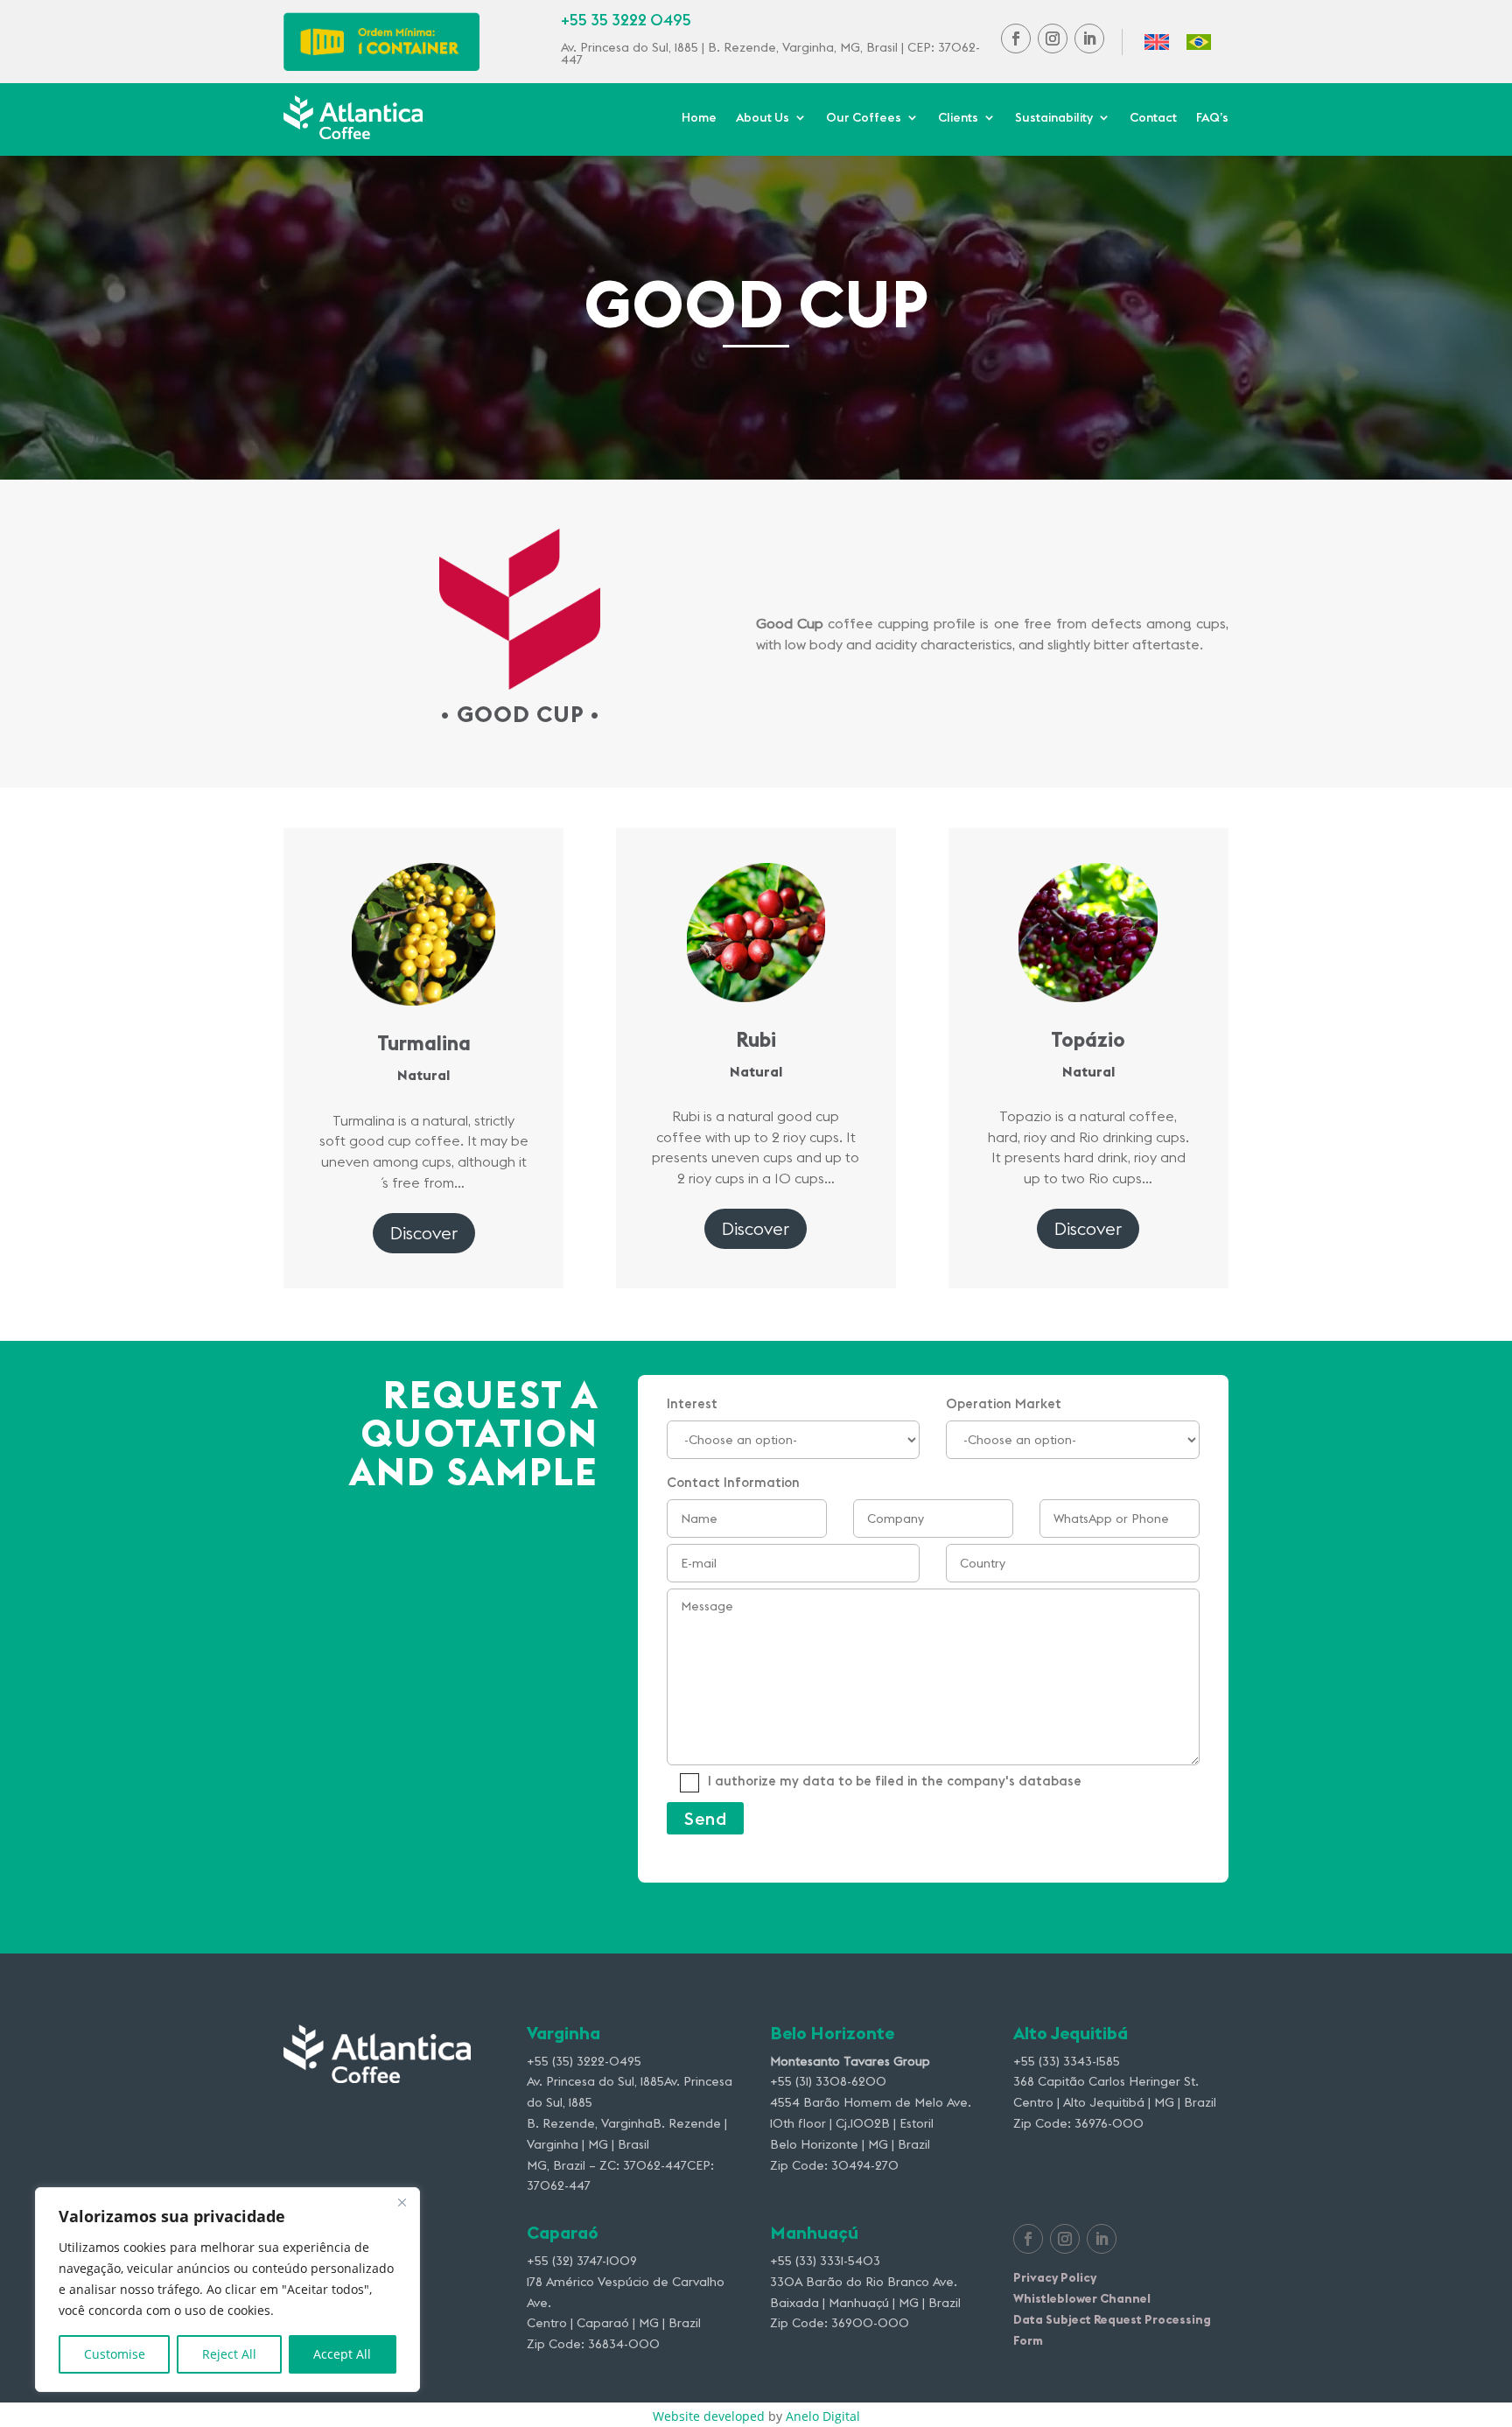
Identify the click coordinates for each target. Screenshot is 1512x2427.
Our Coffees (864, 118)
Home (699, 118)
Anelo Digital (823, 2416)
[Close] (402, 2202)
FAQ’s (1212, 118)
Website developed (709, 2416)
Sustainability (1054, 118)
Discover (424, 1233)
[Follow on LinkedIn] (1089, 39)
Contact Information (874, 1632)
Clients (958, 118)
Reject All (229, 2354)
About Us (763, 118)
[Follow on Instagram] (1053, 39)
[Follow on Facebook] (1016, 39)
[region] (227, 2290)
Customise (115, 2354)
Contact (1153, 118)
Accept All (342, 2354)
